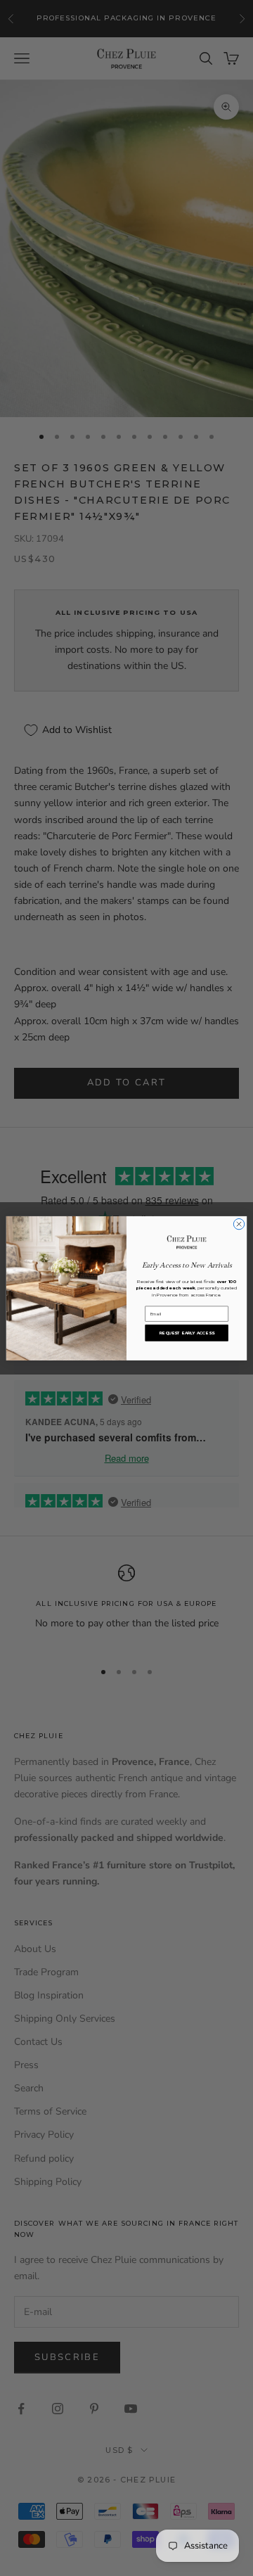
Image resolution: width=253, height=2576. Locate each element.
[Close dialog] (239, 1224)
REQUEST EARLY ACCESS (187, 1333)
